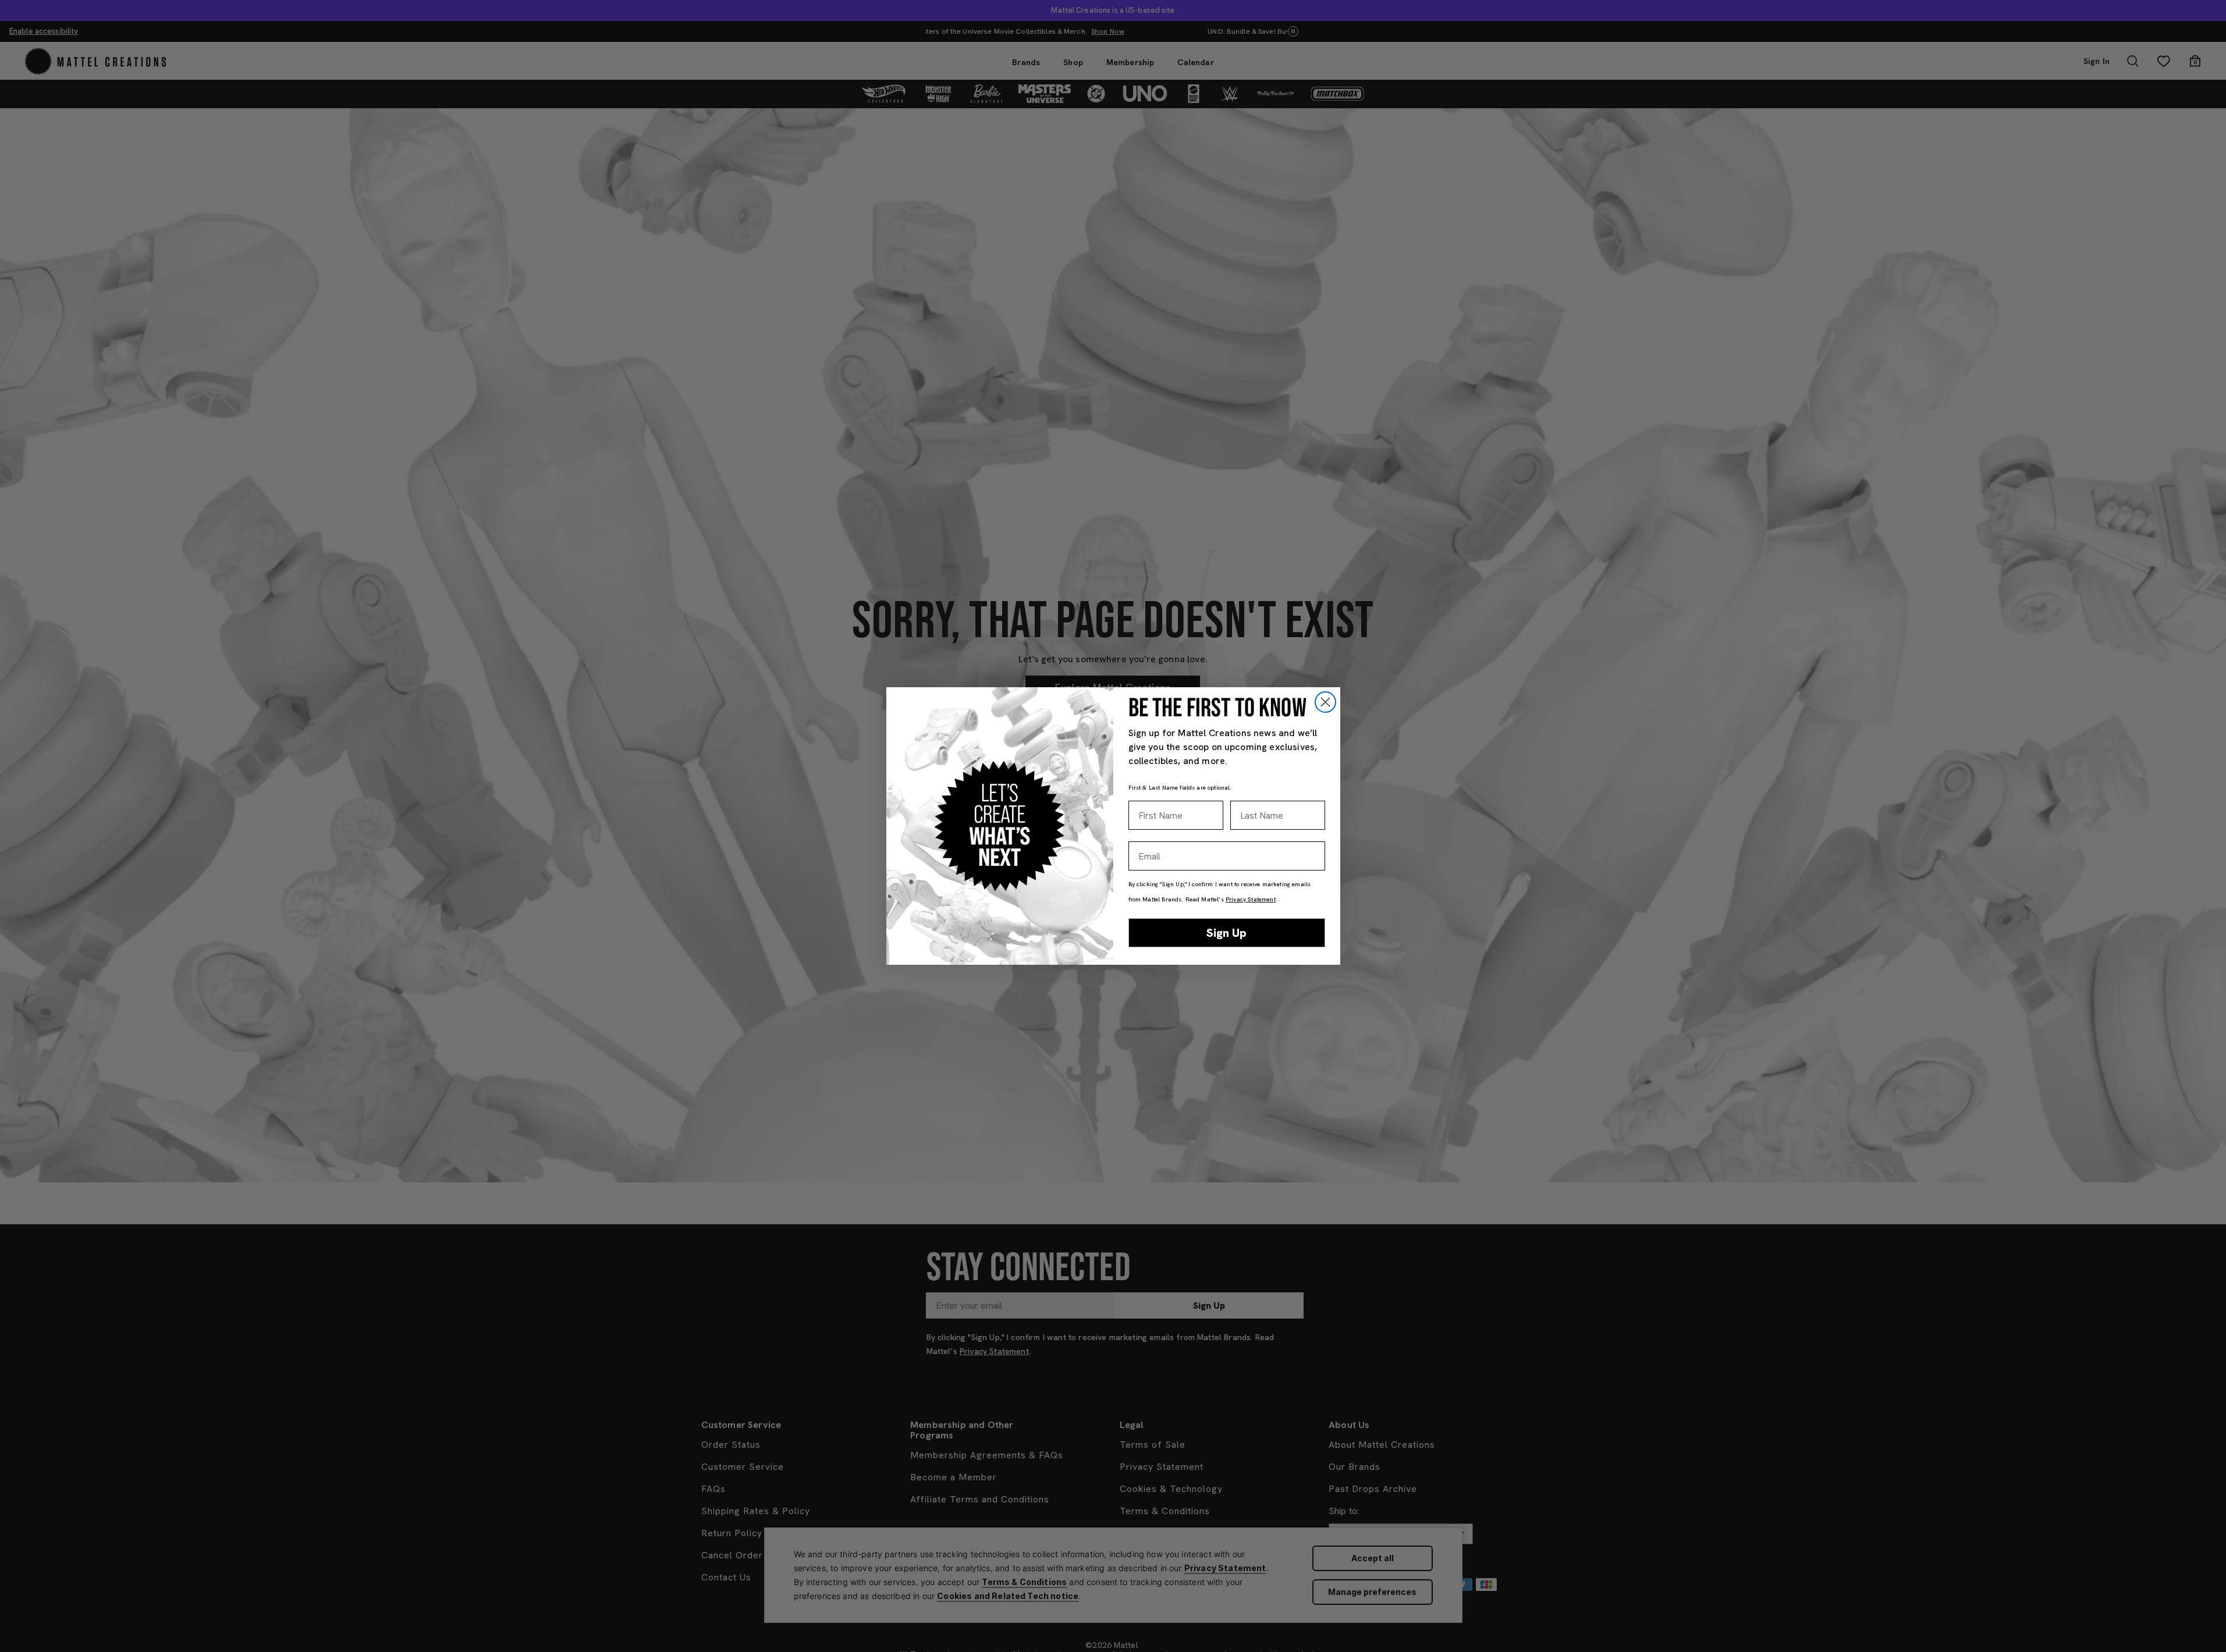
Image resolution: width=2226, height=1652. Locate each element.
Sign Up (1226, 933)
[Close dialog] (1325, 702)
